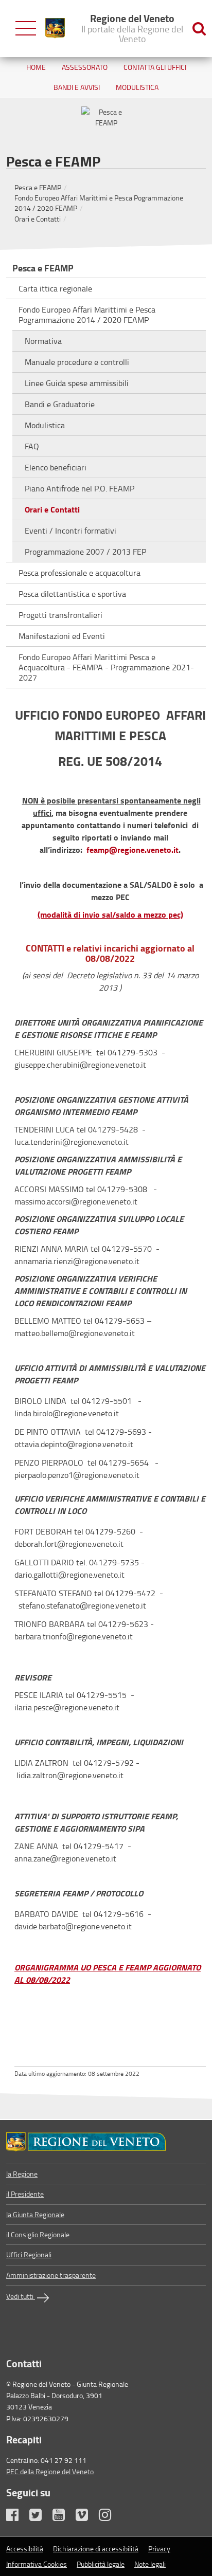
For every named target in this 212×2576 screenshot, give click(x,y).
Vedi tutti (21, 2296)
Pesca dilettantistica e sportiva (72, 594)
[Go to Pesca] (106, 2142)
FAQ (32, 446)
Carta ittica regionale (55, 288)
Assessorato (85, 67)
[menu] (26, 29)
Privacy (159, 2548)
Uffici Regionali (29, 2254)
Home (36, 67)
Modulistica (137, 87)
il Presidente (25, 2194)
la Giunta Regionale (35, 2214)
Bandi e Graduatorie (60, 404)
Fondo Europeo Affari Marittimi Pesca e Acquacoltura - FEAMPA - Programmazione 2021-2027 (106, 667)
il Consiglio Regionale (38, 2234)
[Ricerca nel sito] (199, 29)
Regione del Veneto (132, 28)
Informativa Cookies (37, 2564)
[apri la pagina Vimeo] (86, 2517)
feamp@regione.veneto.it (132, 849)
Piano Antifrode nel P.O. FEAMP (79, 488)
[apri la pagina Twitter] (40, 2517)
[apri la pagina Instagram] (110, 2517)
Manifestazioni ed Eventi (62, 636)
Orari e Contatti (38, 219)
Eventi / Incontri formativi (70, 531)
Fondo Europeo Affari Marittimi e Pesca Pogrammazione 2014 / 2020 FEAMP (87, 315)
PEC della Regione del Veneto (50, 2471)
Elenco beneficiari (56, 467)
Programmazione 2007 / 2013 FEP (85, 552)
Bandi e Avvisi (77, 87)
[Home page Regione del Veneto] (55, 28)
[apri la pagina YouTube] (63, 2517)
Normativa (43, 341)
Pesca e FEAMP (38, 187)
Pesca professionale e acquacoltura (79, 573)
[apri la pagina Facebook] (17, 2517)
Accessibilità (25, 2548)
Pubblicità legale (101, 2564)
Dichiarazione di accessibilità (96, 2548)
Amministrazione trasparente (51, 2275)
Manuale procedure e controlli (77, 362)
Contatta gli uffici (155, 67)
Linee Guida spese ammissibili (77, 383)
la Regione (22, 2174)
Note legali (150, 2564)
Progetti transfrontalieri (60, 615)
